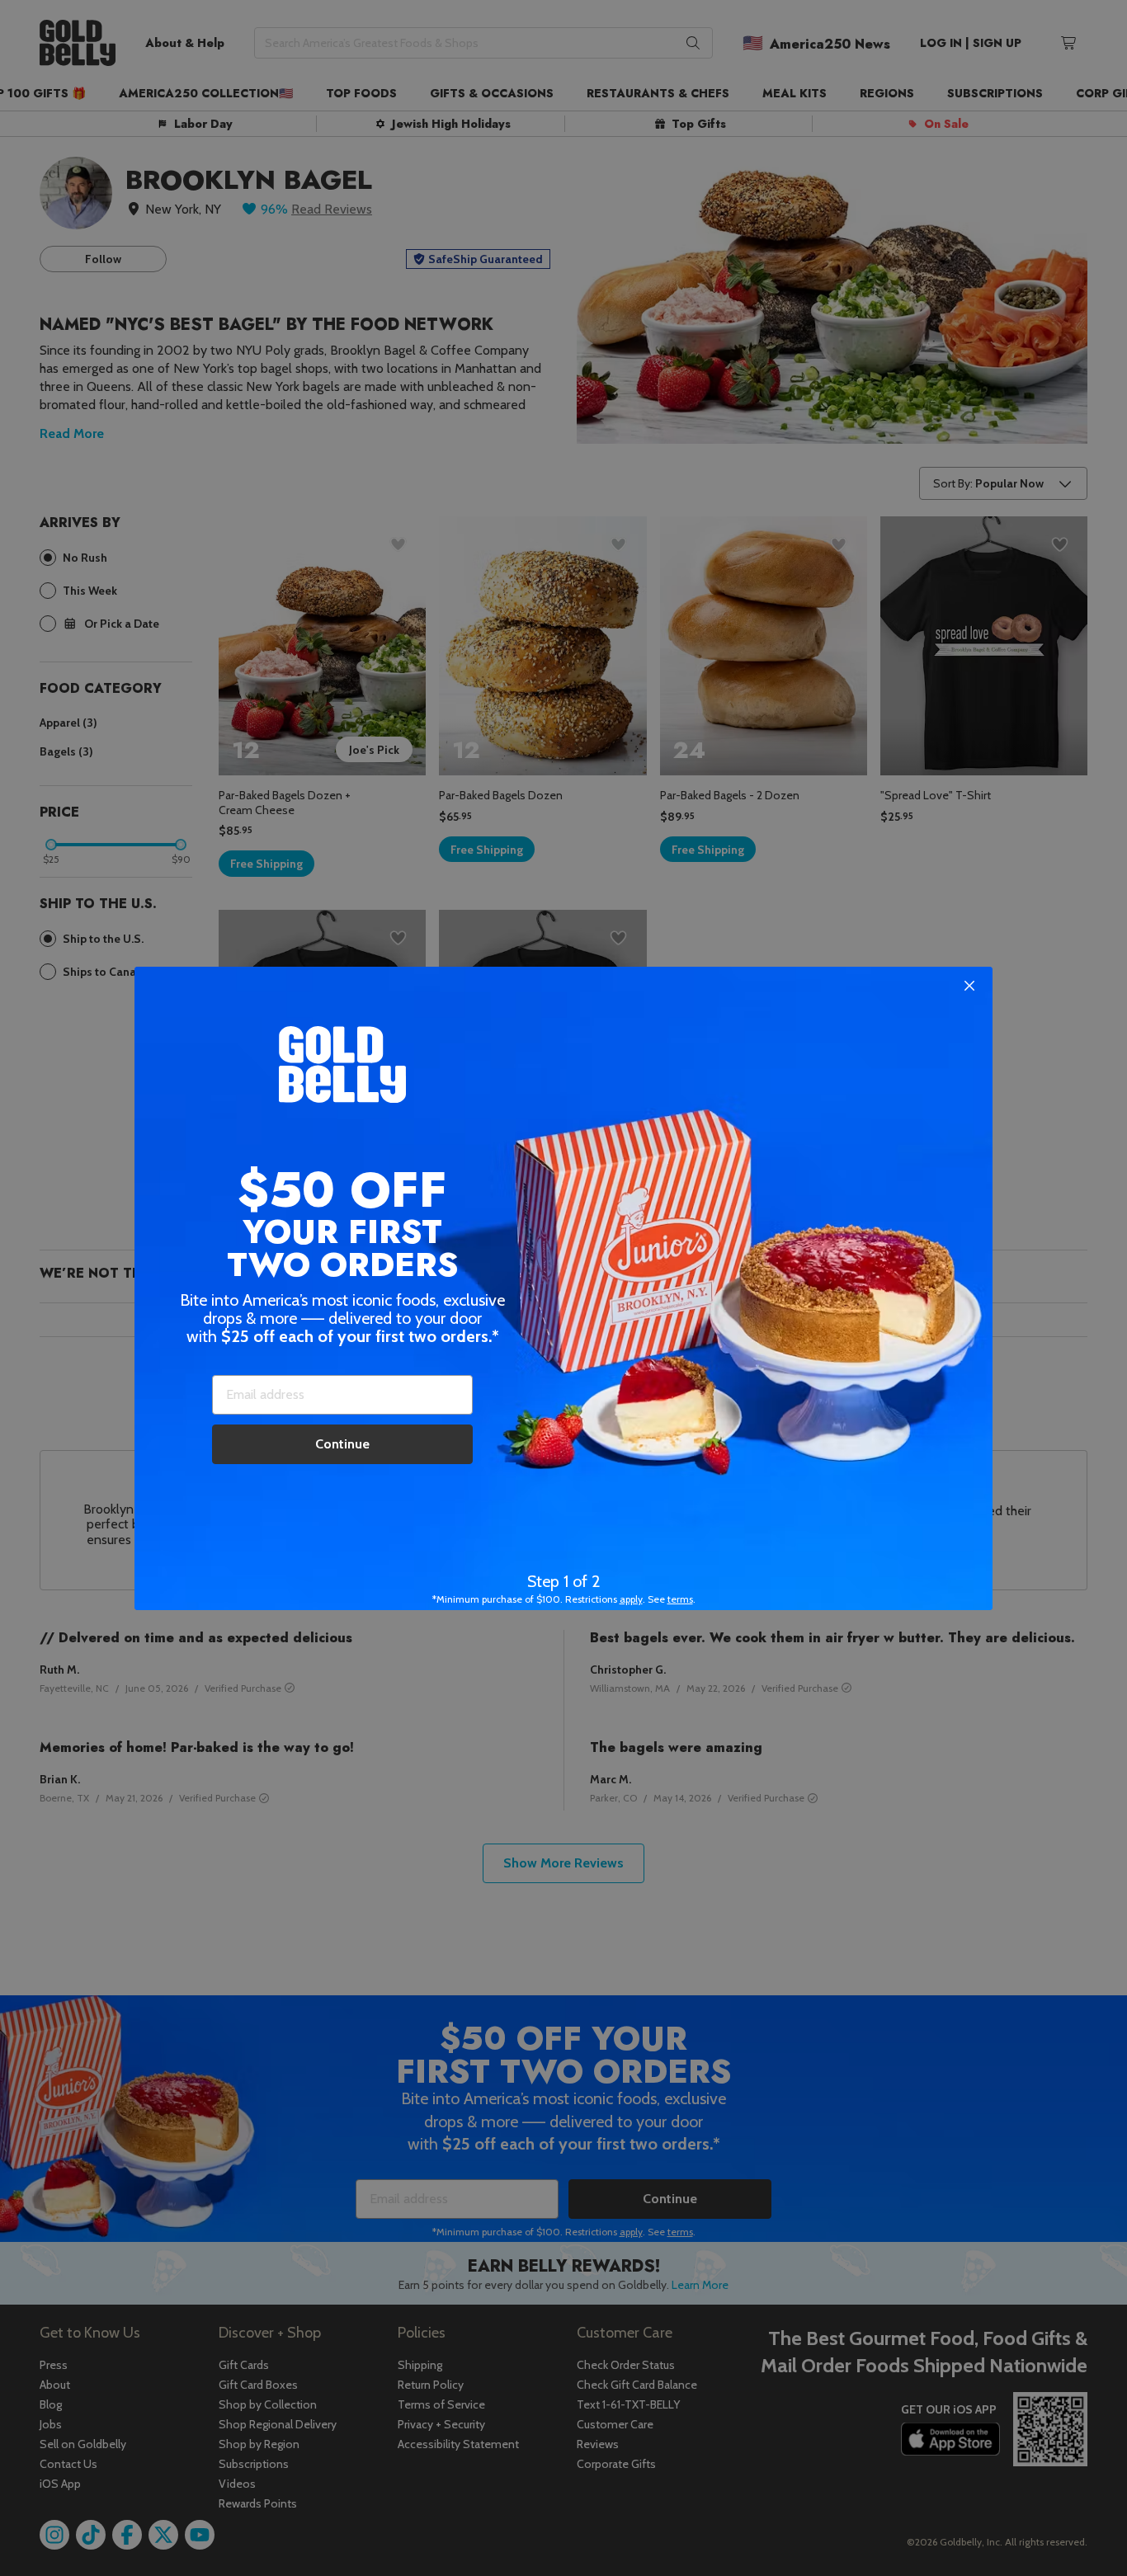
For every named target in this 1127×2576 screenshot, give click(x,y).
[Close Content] (969, 987)
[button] (563, 1288)
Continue (342, 1444)
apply (631, 1599)
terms (680, 1599)
